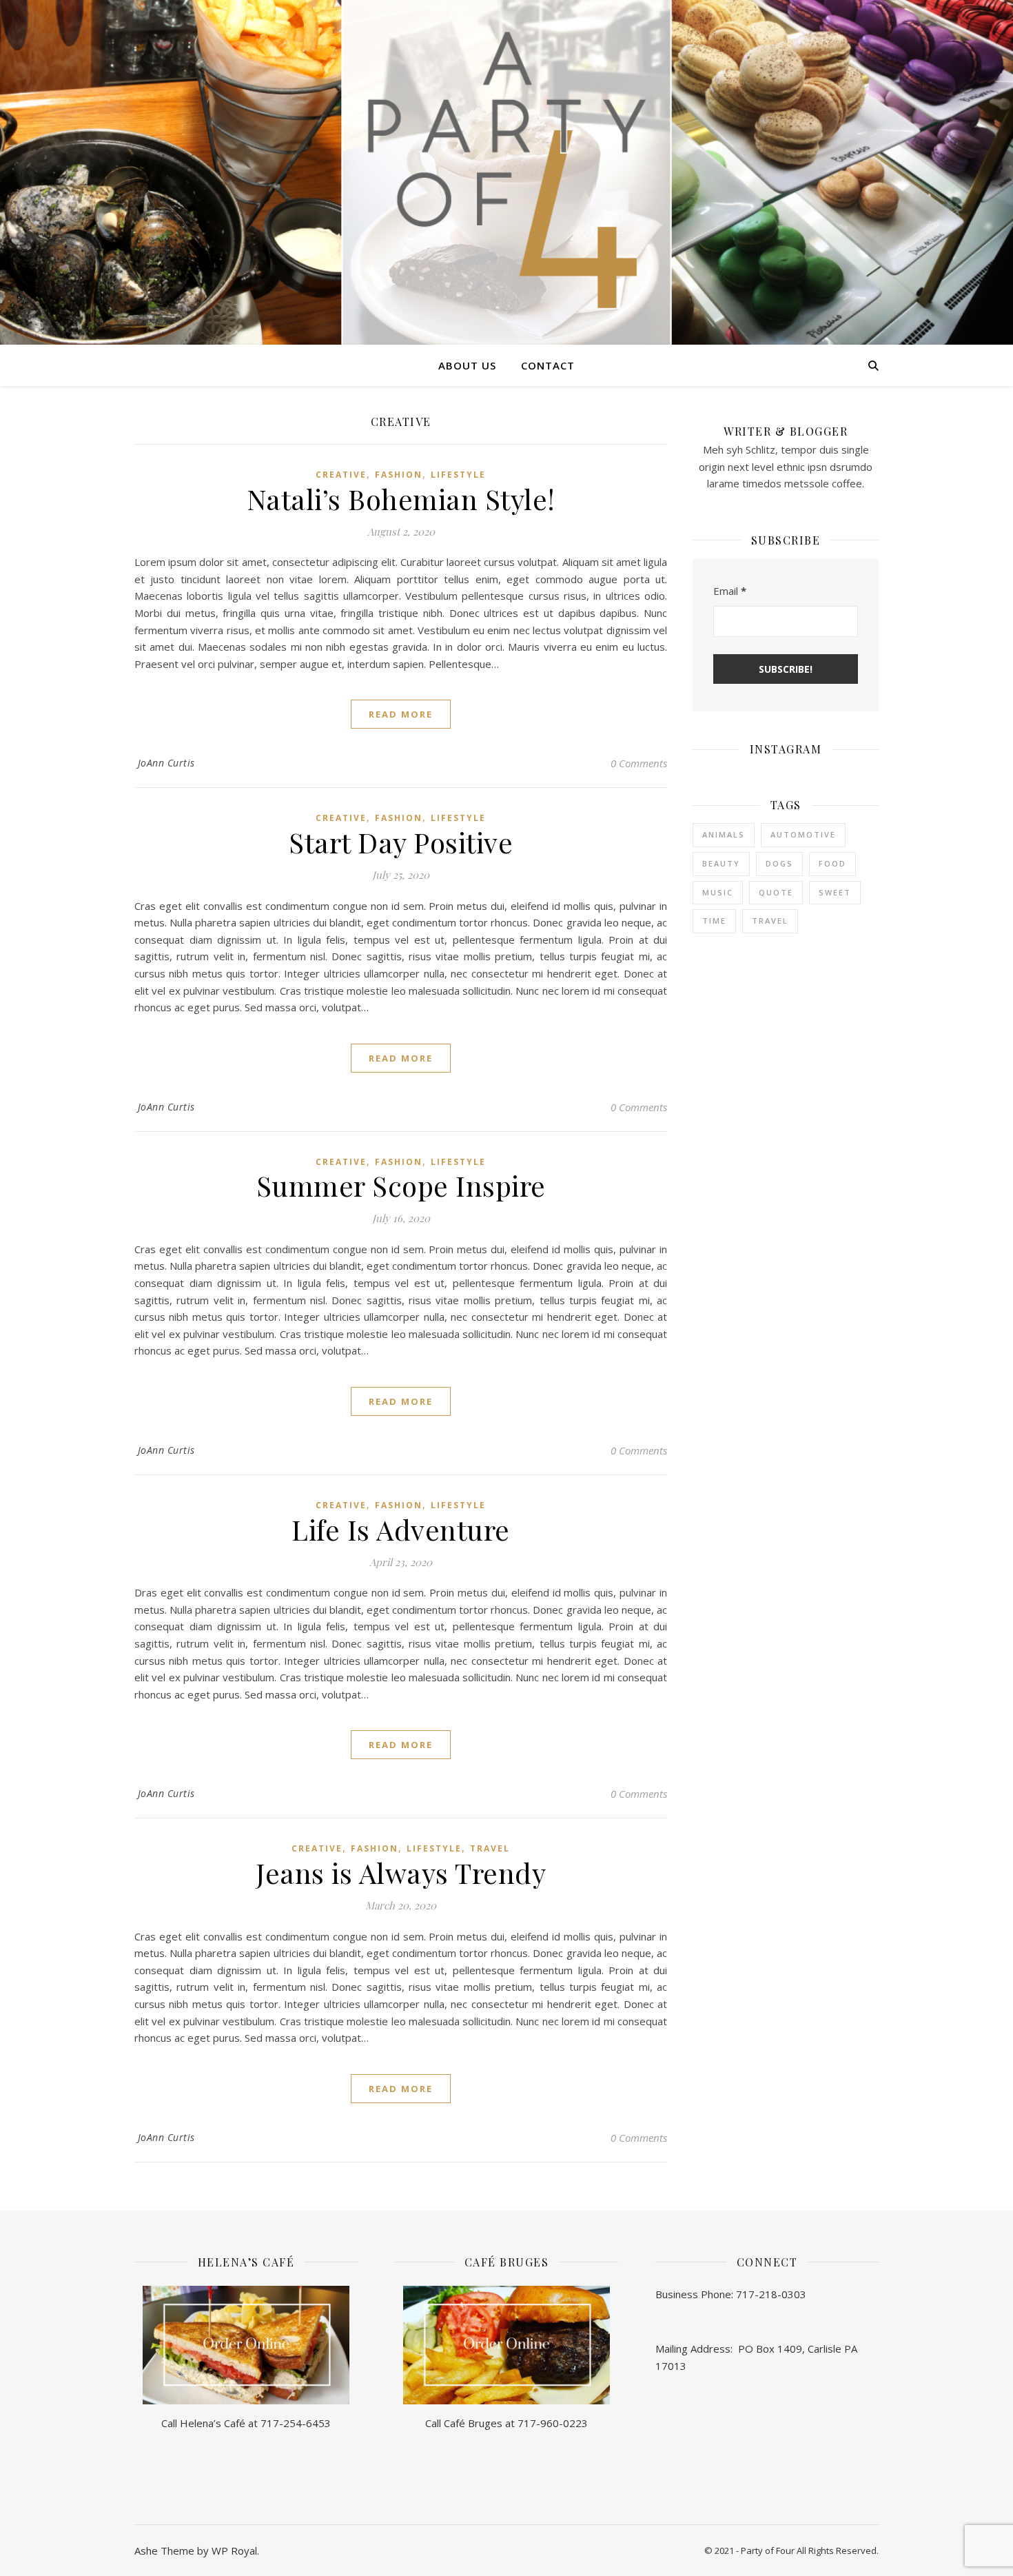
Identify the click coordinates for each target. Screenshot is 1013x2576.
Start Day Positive (401, 842)
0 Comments (639, 763)
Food (832, 863)
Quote (776, 892)
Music (718, 892)
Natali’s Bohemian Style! (401, 499)
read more (401, 714)
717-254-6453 (296, 2423)
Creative (341, 475)
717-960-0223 (553, 2423)
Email (730, 591)
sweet (835, 892)
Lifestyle (458, 475)
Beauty (721, 863)
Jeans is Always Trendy (401, 1873)
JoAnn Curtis (166, 763)
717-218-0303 (771, 2294)
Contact (548, 365)
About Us (467, 365)
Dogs (779, 863)
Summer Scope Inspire (401, 1185)
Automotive (803, 834)
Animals (724, 834)
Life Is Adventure (401, 1529)
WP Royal (234, 2550)
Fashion (399, 475)
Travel (490, 1848)
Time (714, 921)
